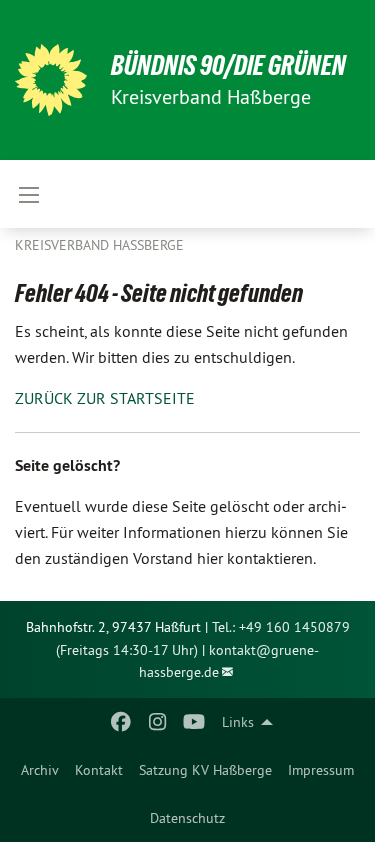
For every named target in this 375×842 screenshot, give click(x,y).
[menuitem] (40, 770)
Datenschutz (187, 818)
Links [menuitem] (238, 722)
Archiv (40, 770)
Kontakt (99, 770)
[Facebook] (121, 722)
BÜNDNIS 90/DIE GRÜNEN (228, 65)
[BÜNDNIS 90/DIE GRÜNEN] (51, 80)
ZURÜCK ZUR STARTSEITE (105, 398)
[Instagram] (157, 722)
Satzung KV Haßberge (205, 770)
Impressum (321, 770)
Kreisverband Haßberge (99, 245)
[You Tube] (193, 722)
